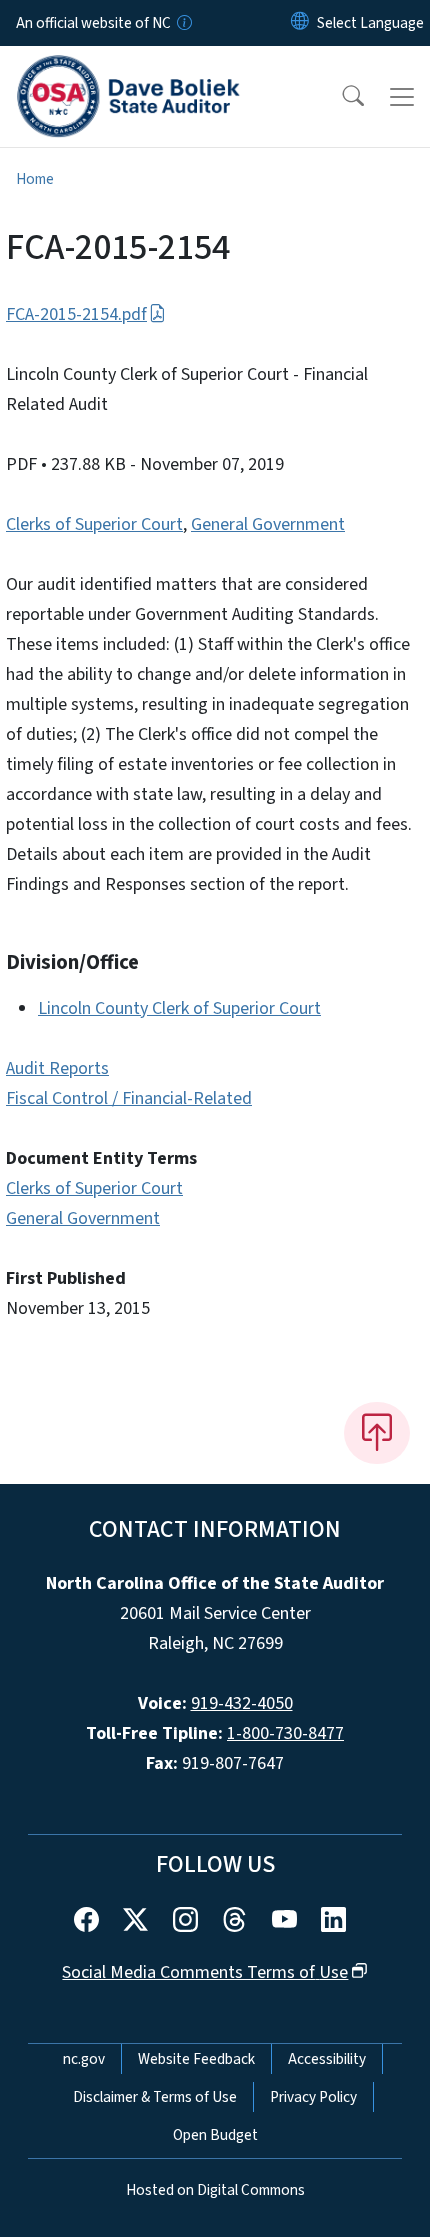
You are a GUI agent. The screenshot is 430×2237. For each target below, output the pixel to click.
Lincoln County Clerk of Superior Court (179, 1008)
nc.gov (84, 2059)
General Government (268, 524)
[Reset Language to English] (300, 23)
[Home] (128, 69)
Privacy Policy (313, 2097)
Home (35, 179)
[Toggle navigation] (402, 97)
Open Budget (215, 2135)
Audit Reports (57, 1068)
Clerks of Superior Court (94, 524)
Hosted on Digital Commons (215, 2190)
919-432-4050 (242, 1703)
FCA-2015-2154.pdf (76, 314)
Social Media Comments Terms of (205, 1972)
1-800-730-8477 (285, 1733)
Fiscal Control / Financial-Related (129, 1098)
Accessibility (327, 2059)
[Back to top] (377, 1433)
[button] (340, 97)
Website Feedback (196, 2059)
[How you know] (183, 23)
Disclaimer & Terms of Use (155, 2097)
